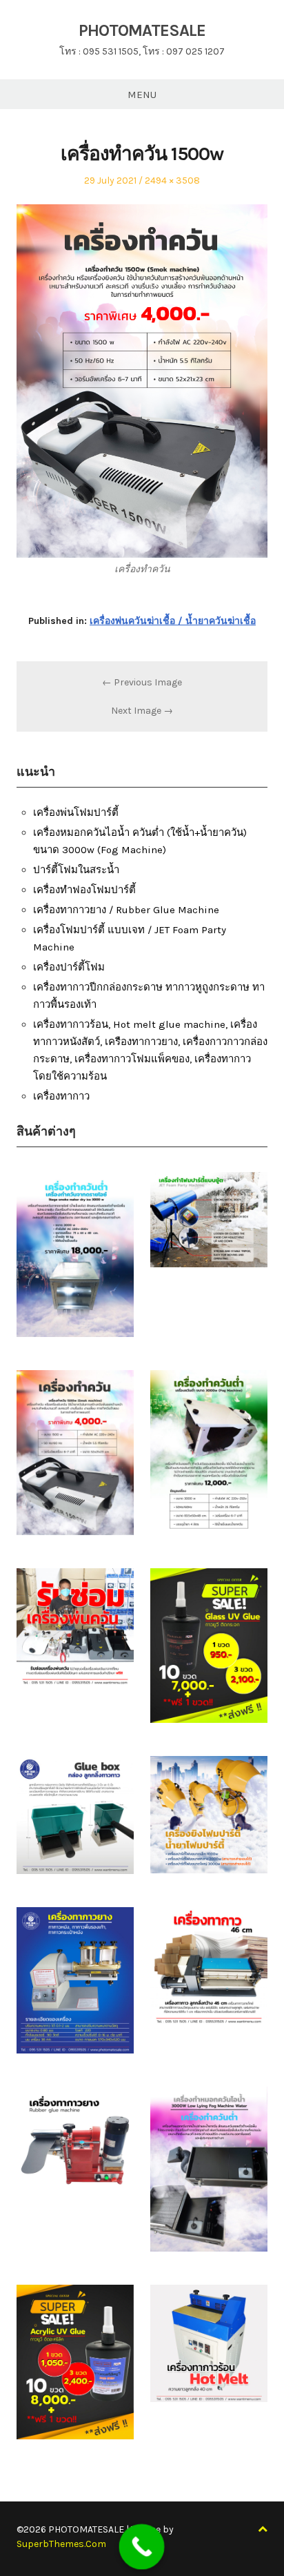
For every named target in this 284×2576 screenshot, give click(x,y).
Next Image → (142, 711)
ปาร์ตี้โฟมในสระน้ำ (76, 870)
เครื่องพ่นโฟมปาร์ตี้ (76, 812)
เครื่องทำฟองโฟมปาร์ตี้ (84, 890)
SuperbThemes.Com (61, 2544)
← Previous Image (142, 682)
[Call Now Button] (142, 2547)
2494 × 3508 (172, 180)
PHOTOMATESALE (142, 30)
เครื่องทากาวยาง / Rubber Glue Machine (126, 910)
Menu (142, 95)
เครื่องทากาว (61, 1096)
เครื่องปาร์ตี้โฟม (69, 967)
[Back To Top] (263, 2529)
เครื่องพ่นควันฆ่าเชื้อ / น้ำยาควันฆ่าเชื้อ (173, 621)
